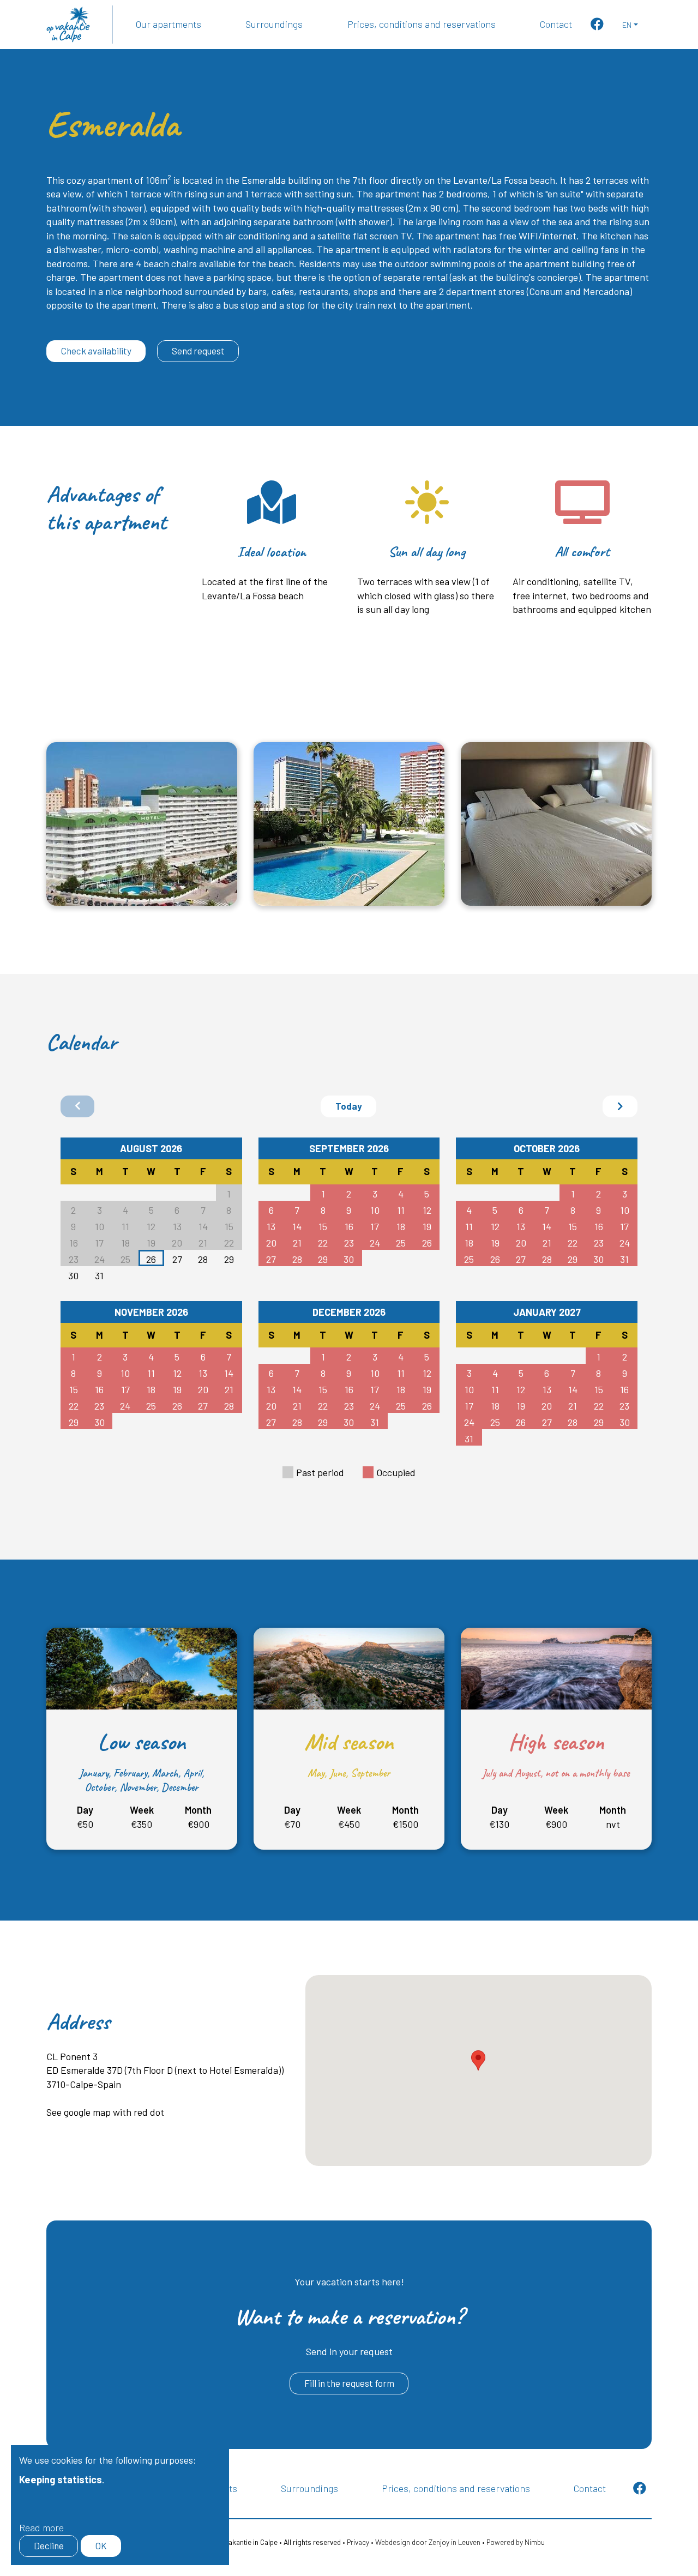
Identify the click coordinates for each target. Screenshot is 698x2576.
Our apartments (169, 24)
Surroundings (274, 24)
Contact (556, 24)
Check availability (96, 351)
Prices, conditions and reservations (422, 24)
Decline (49, 2545)
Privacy (358, 2542)
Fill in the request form (349, 2383)
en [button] (627, 25)
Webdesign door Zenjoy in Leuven (428, 2542)
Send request (198, 351)
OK (101, 2545)
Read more (41, 2527)
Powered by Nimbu (516, 2542)
